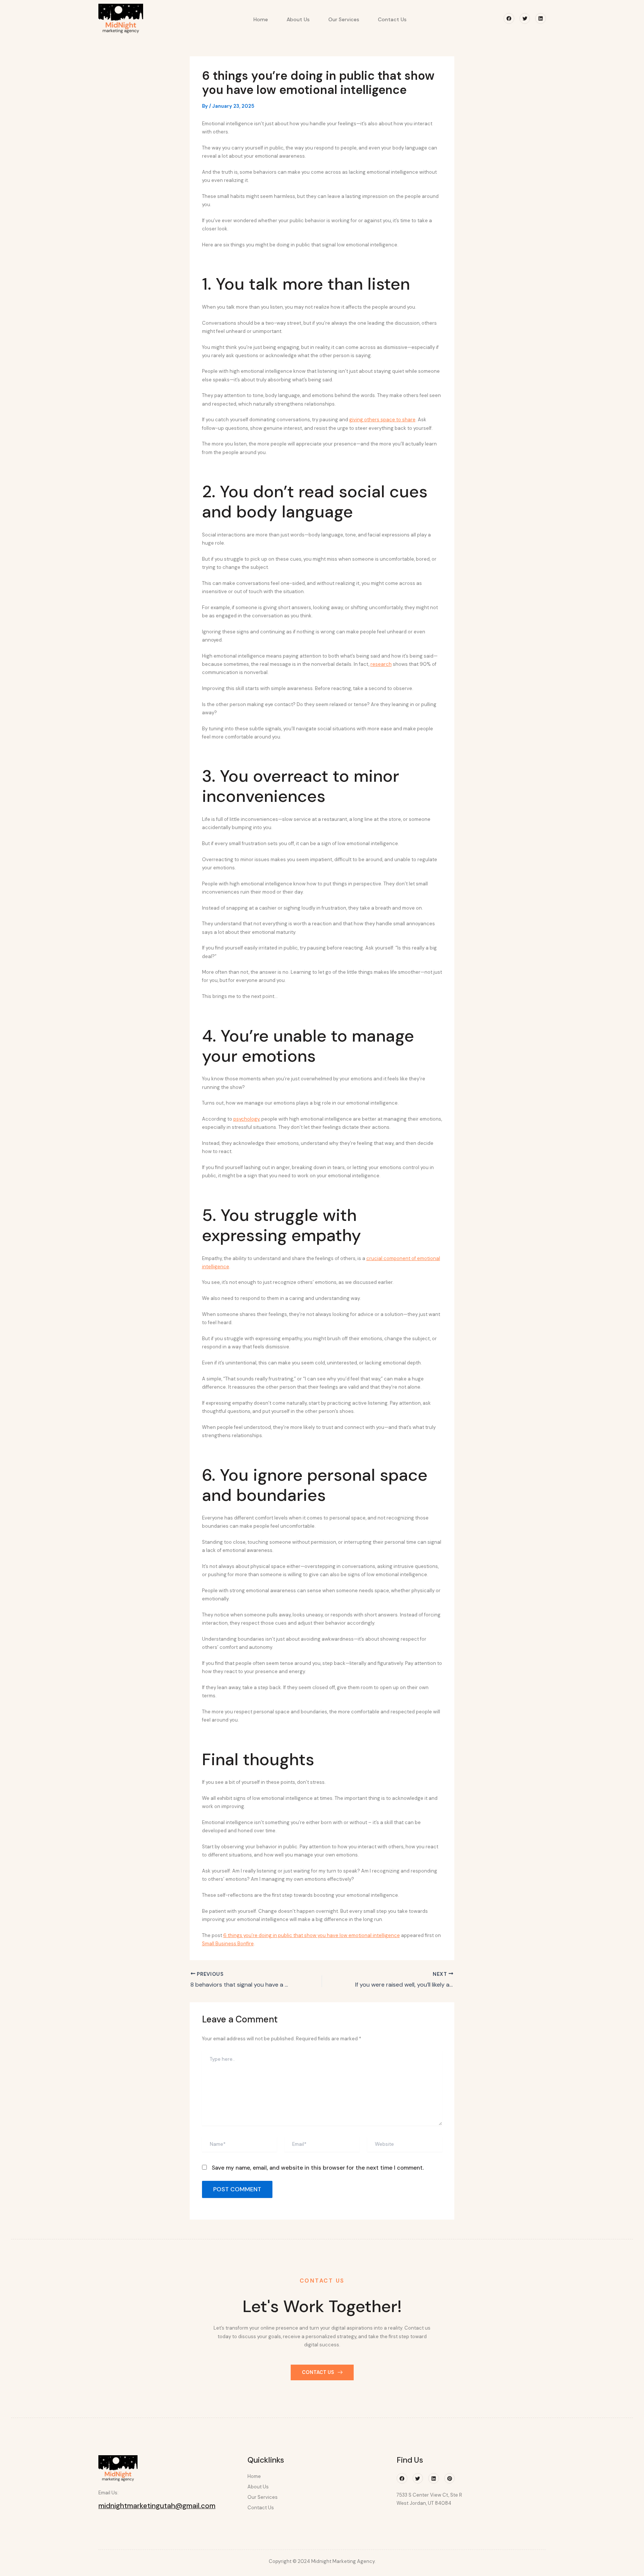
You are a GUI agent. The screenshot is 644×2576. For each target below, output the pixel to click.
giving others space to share (382, 420)
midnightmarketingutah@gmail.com (157, 2506)
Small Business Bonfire (228, 1944)
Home (261, 19)
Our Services (344, 19)
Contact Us (392, 19)
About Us (298, 19)
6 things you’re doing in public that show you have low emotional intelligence (312, 1935)
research (381, 664)
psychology (246, 1119)
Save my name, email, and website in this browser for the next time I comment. (318, 2168)
